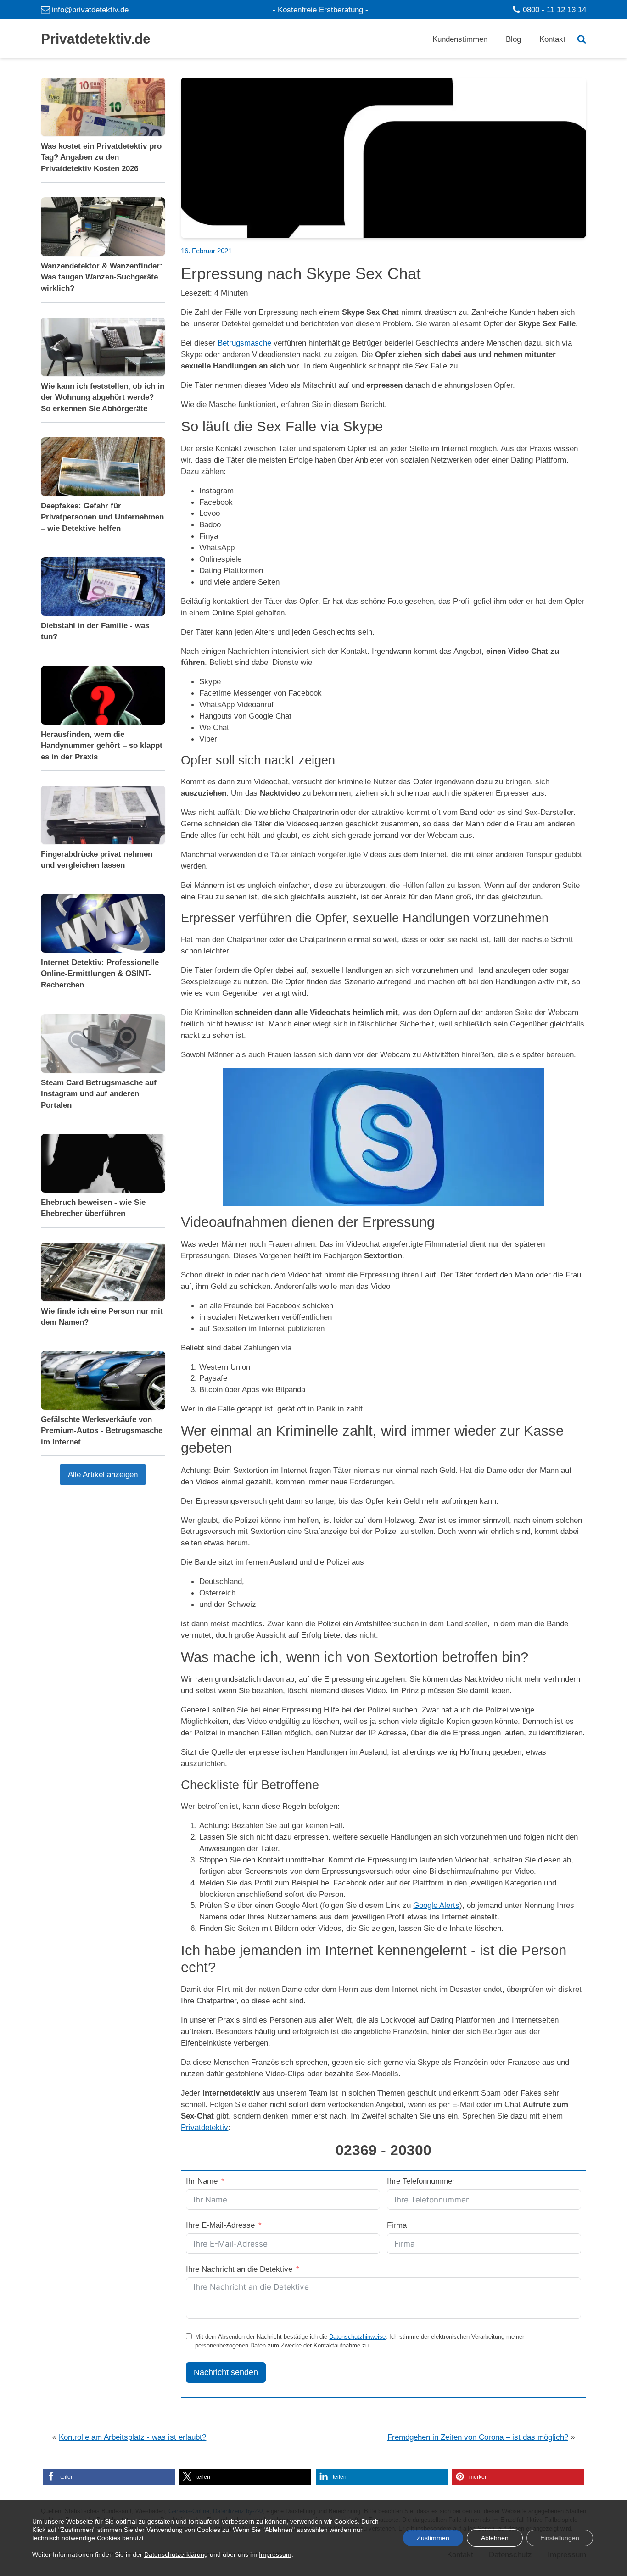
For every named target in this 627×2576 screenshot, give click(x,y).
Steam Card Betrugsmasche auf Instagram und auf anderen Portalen (99, 1093)
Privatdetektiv (204, 2127)
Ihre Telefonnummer (421, 2181)
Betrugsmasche (244, 343)
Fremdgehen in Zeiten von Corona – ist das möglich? (478, 2437)
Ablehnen (495, 2538)
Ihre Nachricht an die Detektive (239, 2269)
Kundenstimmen (460, 39)
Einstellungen (560, 2538)
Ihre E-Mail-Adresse (220, 2225)
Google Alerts (436, 1905)
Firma (397, 2225)
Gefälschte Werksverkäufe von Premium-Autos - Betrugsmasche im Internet (102, 1431)
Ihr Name (202, 2181)
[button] (109, 2477)
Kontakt (552, 39)
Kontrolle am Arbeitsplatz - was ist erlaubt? (132, 2437)
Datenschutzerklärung (176, 2555)
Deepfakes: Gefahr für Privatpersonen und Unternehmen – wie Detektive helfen (102, 517)
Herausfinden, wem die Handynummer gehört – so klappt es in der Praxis (102, 745)
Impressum (275, 2555)
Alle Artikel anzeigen (103, 1474)
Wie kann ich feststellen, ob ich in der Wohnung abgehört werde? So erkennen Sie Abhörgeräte (103, 397)
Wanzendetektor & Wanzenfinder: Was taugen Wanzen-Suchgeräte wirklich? (102, 277)
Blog (513, 39)
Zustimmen (433, 2538)
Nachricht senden (226, 2372)
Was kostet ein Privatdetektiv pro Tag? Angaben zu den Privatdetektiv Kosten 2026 (101, 157)
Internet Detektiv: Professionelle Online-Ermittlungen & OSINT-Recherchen (100, 974)
